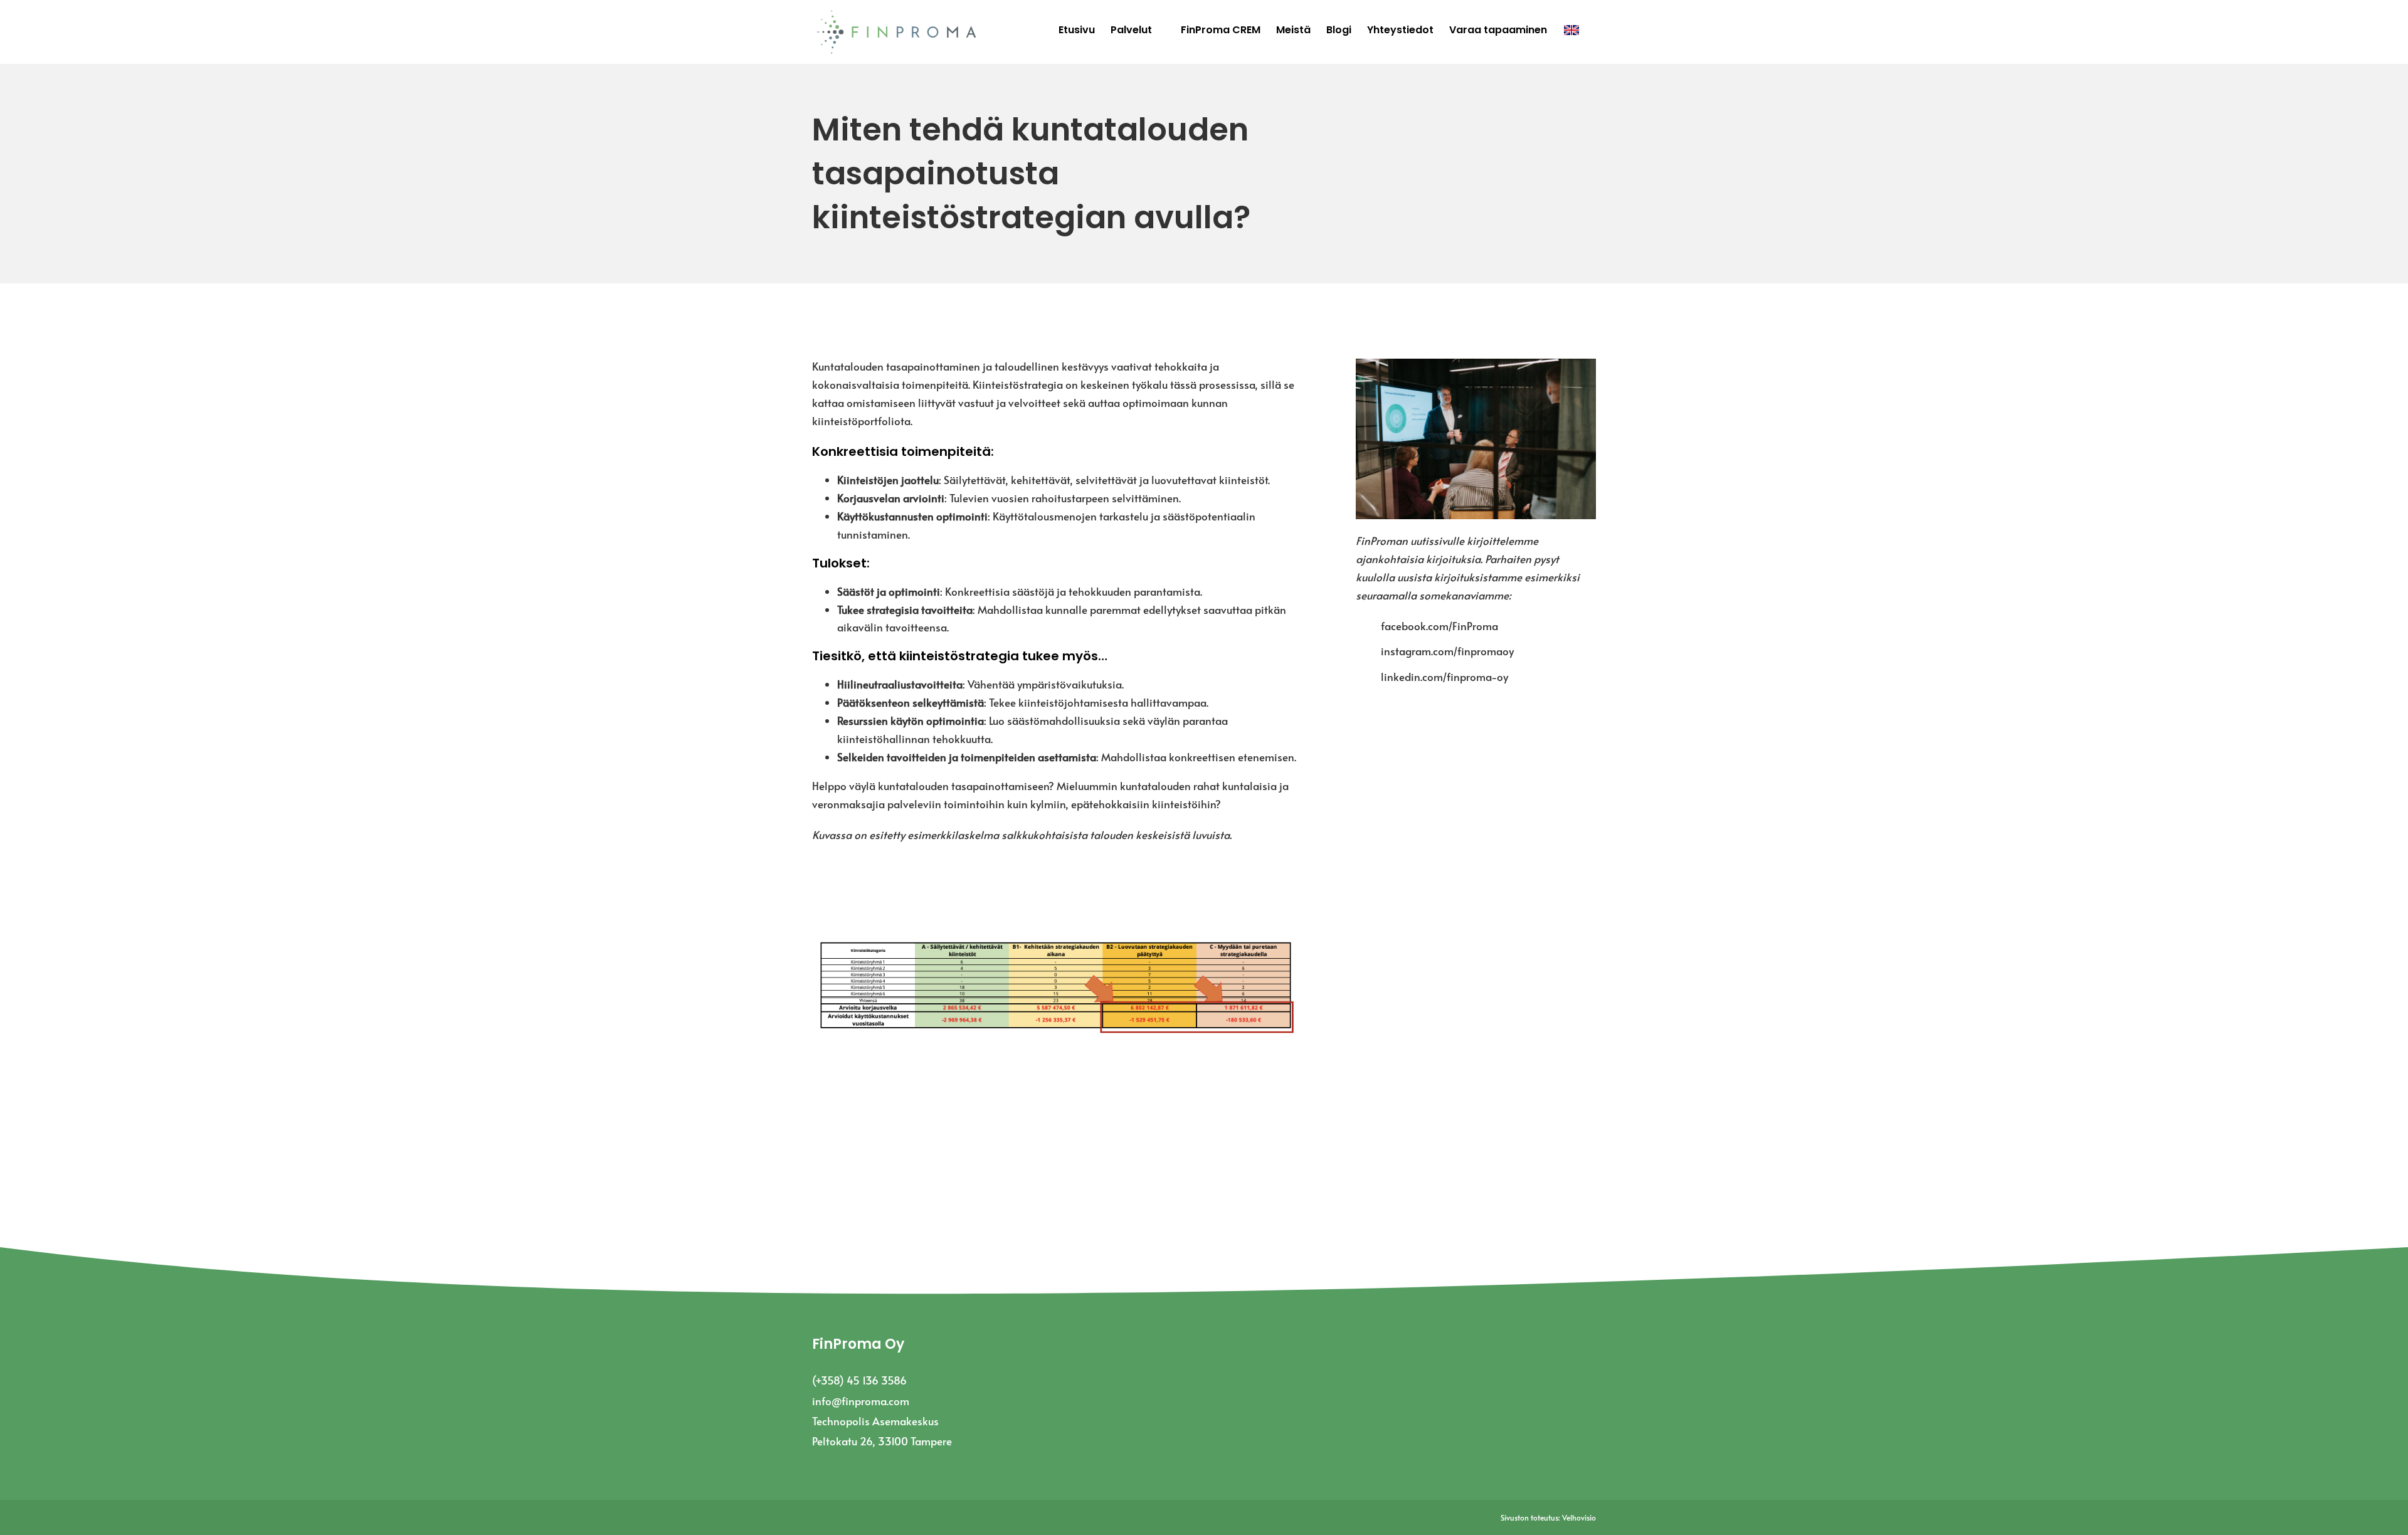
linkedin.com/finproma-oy (1444, 677)
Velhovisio (1579, 1517)
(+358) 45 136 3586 (859, 1380)
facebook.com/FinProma (1439, 626)
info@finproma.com (861, 1401)
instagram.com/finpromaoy (1447, 651)
